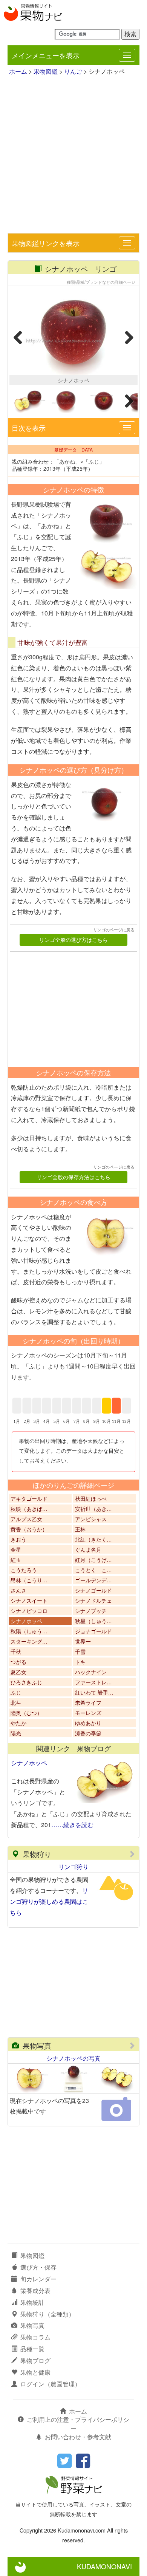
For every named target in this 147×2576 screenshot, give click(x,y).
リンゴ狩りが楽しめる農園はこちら (49, 1901)
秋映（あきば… (29, 1509)
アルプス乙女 (26, 1519)
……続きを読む (72, 1825)
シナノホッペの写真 (73, 2058)
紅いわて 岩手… (94, 1692)
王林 (80, 1529)
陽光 (16, 1733)
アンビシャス (91, 1519)
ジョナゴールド (93, 1631)
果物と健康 (35, 2372)
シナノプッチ (91, 1611)
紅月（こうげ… (93, 1560)
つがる (18, 1662)
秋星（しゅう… (93, 1621)
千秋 (16, 1651)
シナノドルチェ (93, 1600)
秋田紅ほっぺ (91, 1498)
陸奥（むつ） (26, 1713)
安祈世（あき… (93, 1509)
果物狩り (37, 1854)
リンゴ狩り (73, 1867)
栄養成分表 (35, 2291)
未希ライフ (88, 1702)
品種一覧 (32, 2349)
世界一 (83, 1641)
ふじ (16, 1692)
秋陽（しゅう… (29, 1631)
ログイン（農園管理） (51, 2384)
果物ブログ (35, 2360)
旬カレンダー (38, 2279)
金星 (16, 1549)
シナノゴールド (93, 1590)
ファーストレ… (93, 1682)
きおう (18, 1539)
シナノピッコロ (29, 1611)
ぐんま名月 (88, 1549)
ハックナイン (91, 1672)
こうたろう (24, 1570)
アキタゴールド (29, 1498)
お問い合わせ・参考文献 (78, 2437)
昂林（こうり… (29, 1580)
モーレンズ (88, 1713)
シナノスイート (29, 1600)
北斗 (16, 1702)
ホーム (18, 71)
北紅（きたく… (93, 1539)
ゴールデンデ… (93, 1580)
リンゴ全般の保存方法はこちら (73, 1177)
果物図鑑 (46, 71)
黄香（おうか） (29, 1529)
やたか (18, 1723)
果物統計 (32, 2302)
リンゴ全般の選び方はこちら (73, 940)
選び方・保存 (38, 2267)
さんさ (18, 1590)
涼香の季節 (88, 1733)
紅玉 (16, 1560)
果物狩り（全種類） (47, 2314)
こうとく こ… (93, 1570)
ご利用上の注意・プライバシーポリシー (78, 2424)
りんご (73, 71)
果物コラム (35, 2337)
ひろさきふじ (26, 1682)
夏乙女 (18, 1672)
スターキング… (29, 1641)
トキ (80, 1662)
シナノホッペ (26, 1621)
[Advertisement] (73, 156)
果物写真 (37, 2045)
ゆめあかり (88, 1723)
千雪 (80, 1651)
